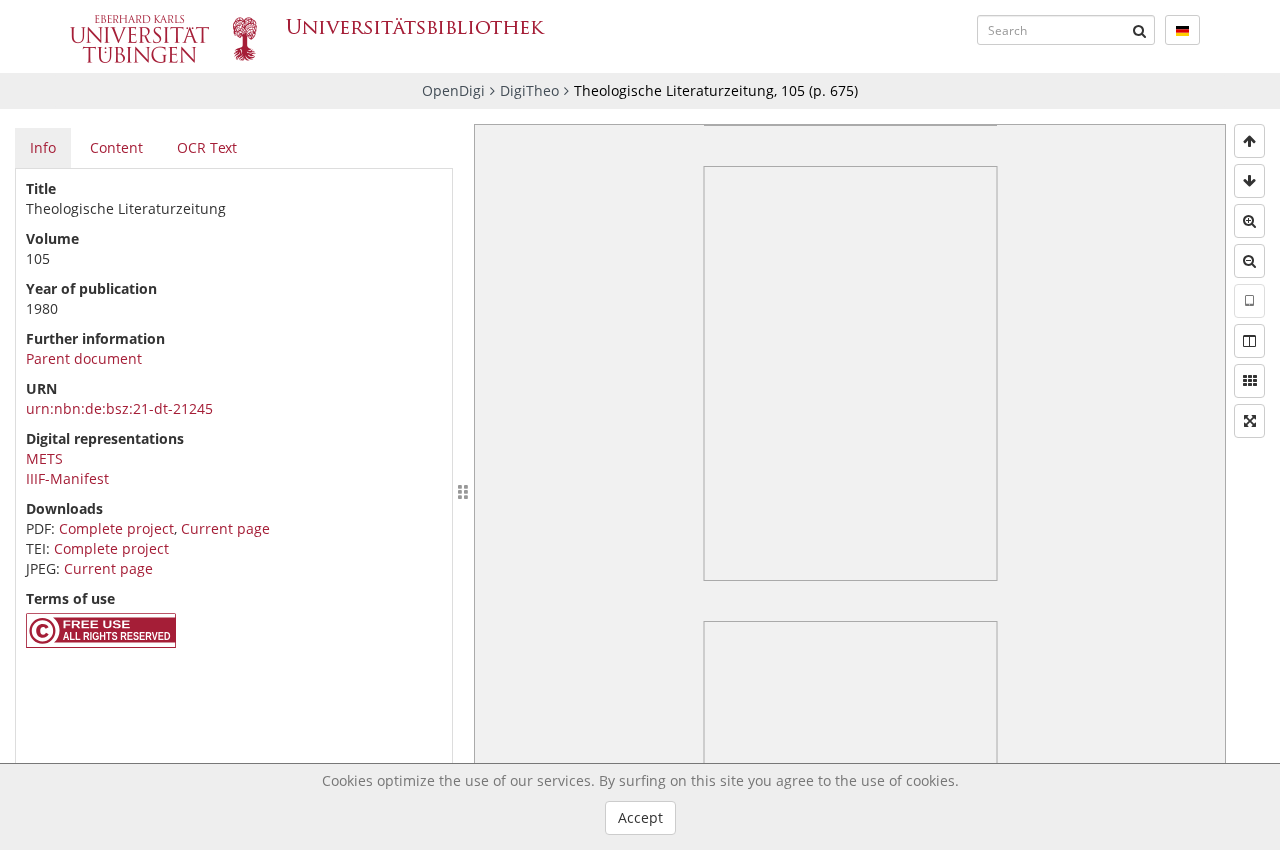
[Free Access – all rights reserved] (101, 642)
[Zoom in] (1249, 221)
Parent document (84, 358)
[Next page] (1249, 181)
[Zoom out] (1249, 261)
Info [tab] (43, 147)
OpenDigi (453, 90)
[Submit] (1140, 30)
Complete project (116, 528)
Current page (225, 528)
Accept (640, 817)
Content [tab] (116, 147)
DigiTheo (529, 90)
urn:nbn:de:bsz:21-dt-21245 (119, 408)
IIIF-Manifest (67, 478)
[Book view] (1249, 341)
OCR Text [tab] (207, 147)
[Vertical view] (1249, 301)
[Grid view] (1249, 381)
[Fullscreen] (1249, 421)
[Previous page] (1249, 141)
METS (44, 458)
